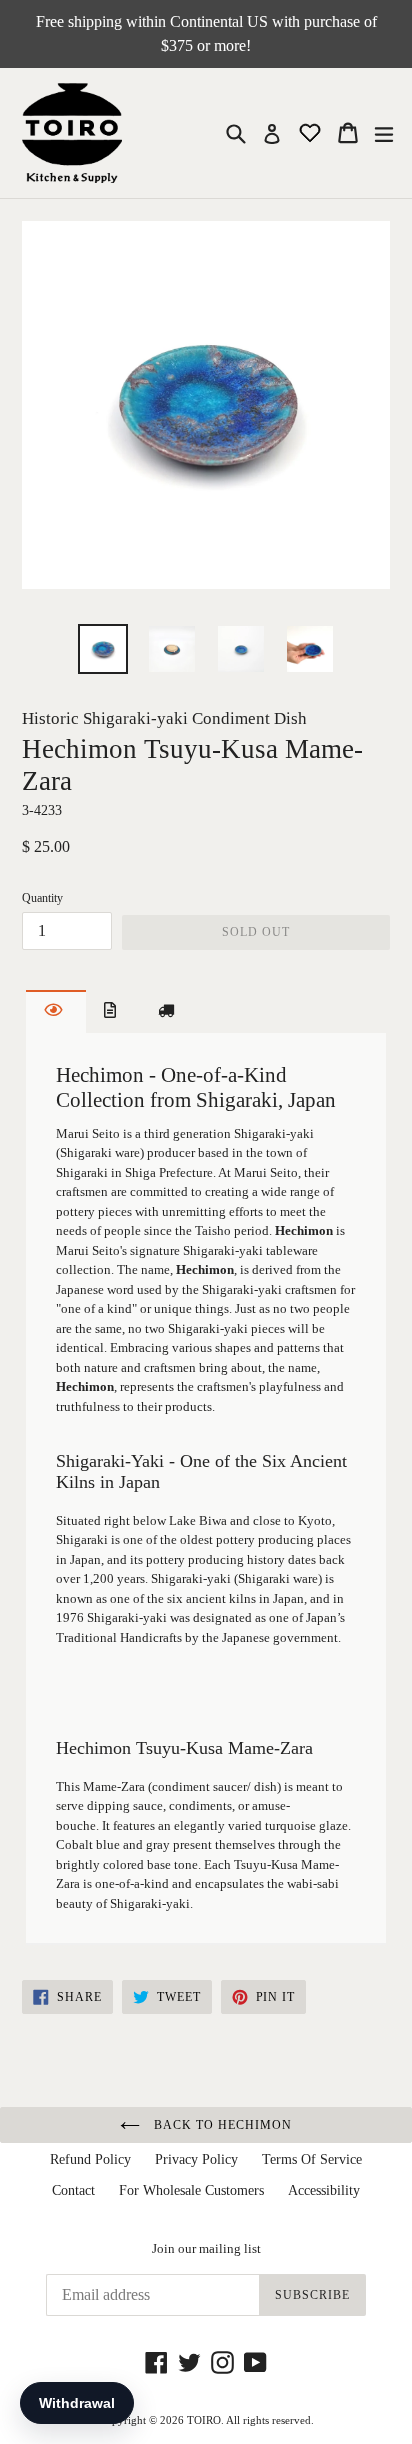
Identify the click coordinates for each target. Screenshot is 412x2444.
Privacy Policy (196, 2159)
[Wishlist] (312, 131)
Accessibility (324, 2190)
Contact (73, 2190)
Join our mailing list (206, 2248)
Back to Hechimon (220, 2125)
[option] (102, 649)
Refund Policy (90, 2159)
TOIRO (204, 2420)
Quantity (42, 898)
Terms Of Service (312, 2159)
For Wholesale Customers (191, 2190)
